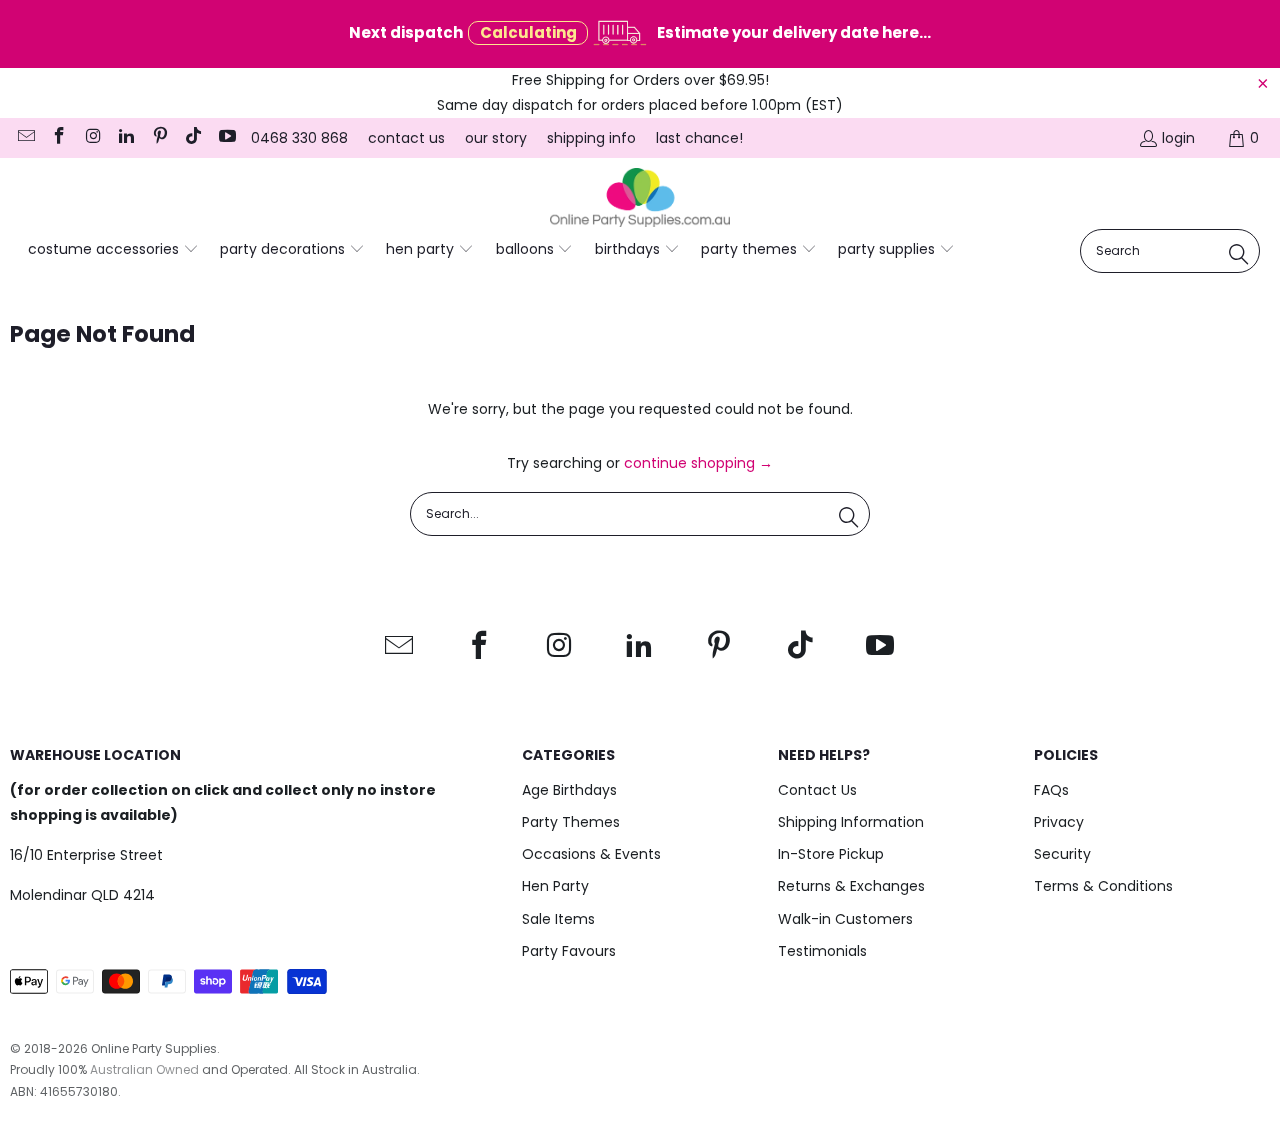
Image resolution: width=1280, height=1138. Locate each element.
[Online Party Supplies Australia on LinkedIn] (126, 138)
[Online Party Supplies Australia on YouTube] (226, 138)
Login (1178, 138)
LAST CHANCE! (699, 138)
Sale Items (558, 919)
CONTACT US (406, 138)
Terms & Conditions (1103, 886)
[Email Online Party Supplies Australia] (25, 138)
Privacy (1059, 822)
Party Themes (571, 822)
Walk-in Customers (845, 919)
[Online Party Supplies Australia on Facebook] (59, 138)
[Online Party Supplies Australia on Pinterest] (159, 138)
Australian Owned (144, 1069)
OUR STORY (496, 138)
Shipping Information (851, 822)
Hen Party (555, 886)
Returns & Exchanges (851, 886)
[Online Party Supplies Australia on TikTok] (193, 138)
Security (1062, 854)
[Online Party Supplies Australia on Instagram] (92, 138)
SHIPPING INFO (591, 138)
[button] (113, 250)
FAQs (1051, 790)
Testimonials (822, 951)
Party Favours (569, 951)
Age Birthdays (569, 790)
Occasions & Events (591, 854)
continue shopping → (698, 463)
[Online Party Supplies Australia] (640, 198)
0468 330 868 (299, 138)
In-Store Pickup (831, 854)
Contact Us (817, 790)
